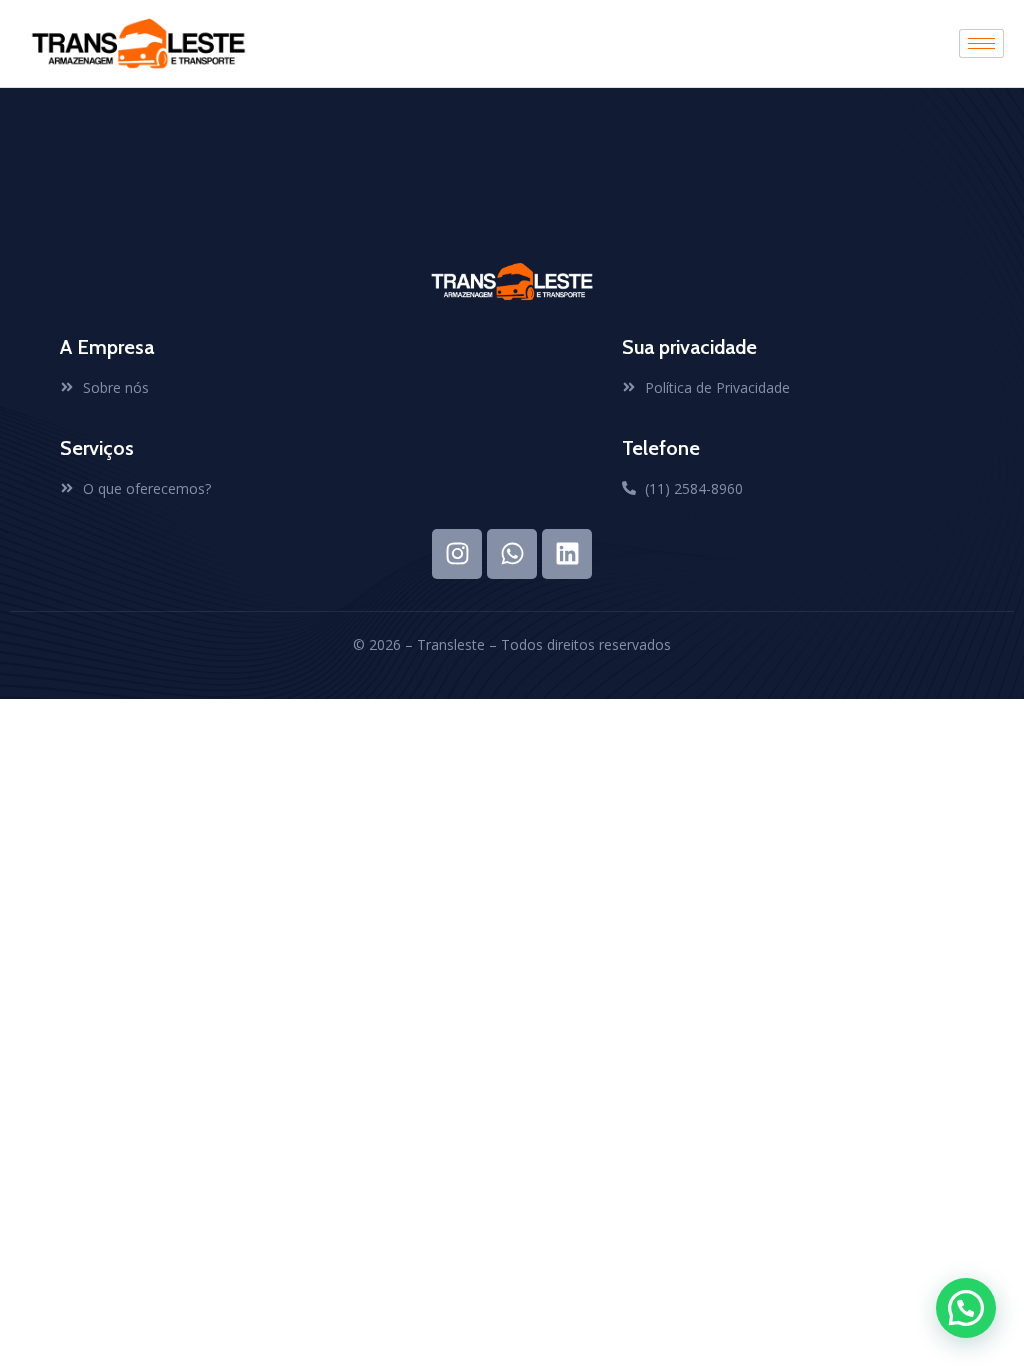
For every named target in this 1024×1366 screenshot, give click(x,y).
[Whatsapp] (512, 554)
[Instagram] (457, 554)
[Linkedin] (567, 554)
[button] (966, 1308)
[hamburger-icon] (981, 43)
